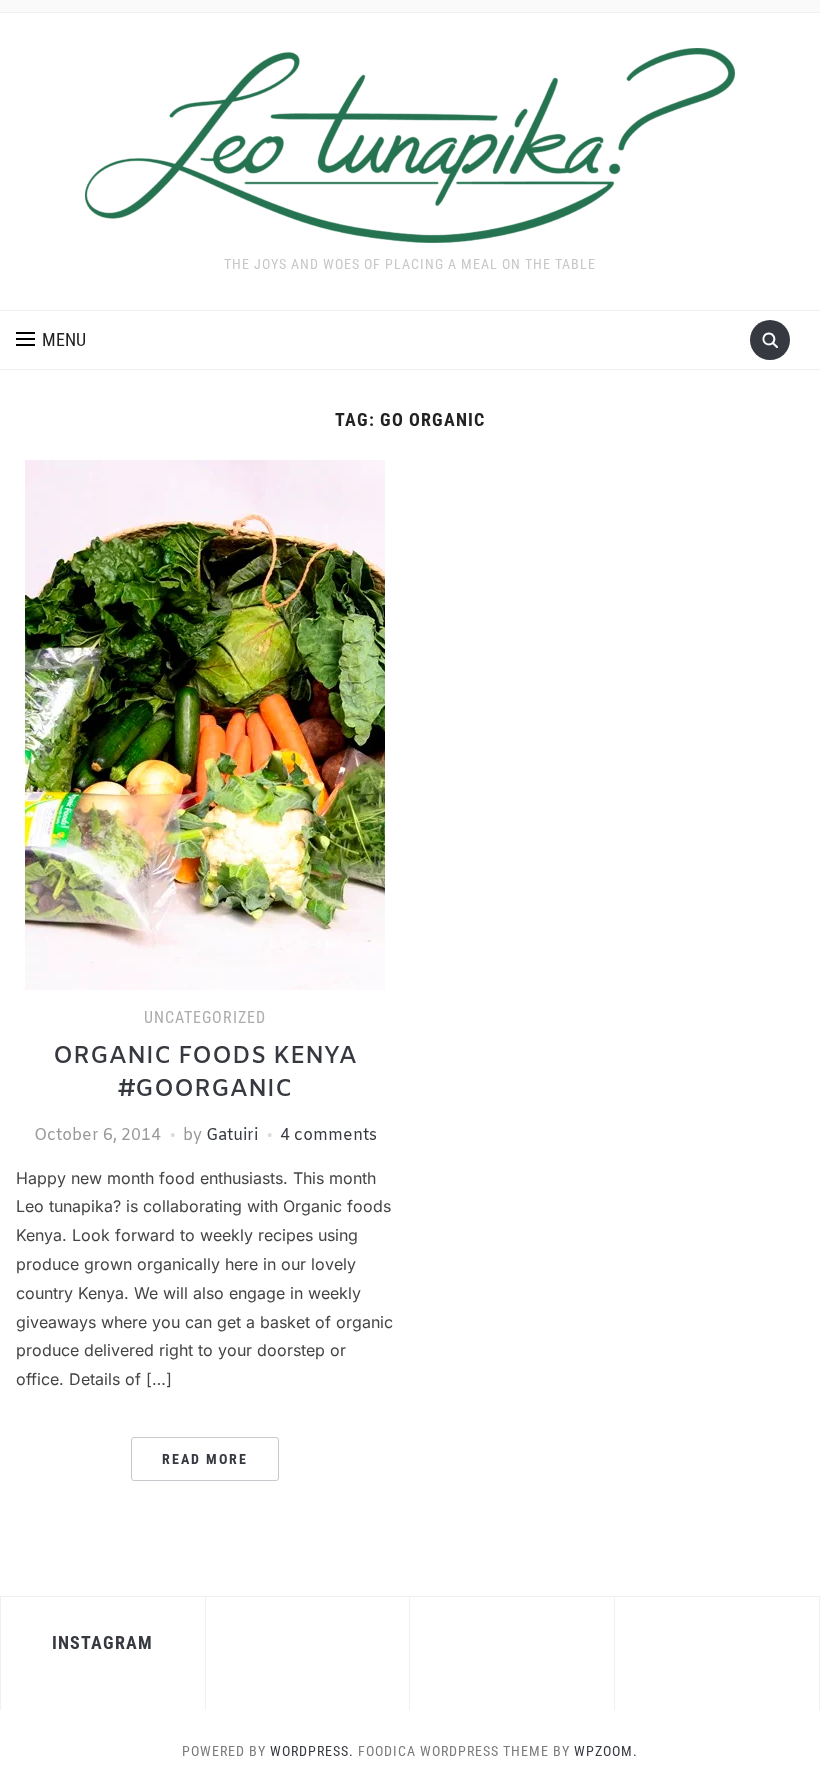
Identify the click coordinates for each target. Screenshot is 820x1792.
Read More (205, 1459)
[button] (51, 340)
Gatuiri (232, 1135)
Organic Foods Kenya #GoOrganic (205, 1074)
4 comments (328, 1135)
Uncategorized (205, 1017)
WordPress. (312, 1751)
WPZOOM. (606, 1751)
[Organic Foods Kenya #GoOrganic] (205, 724)
